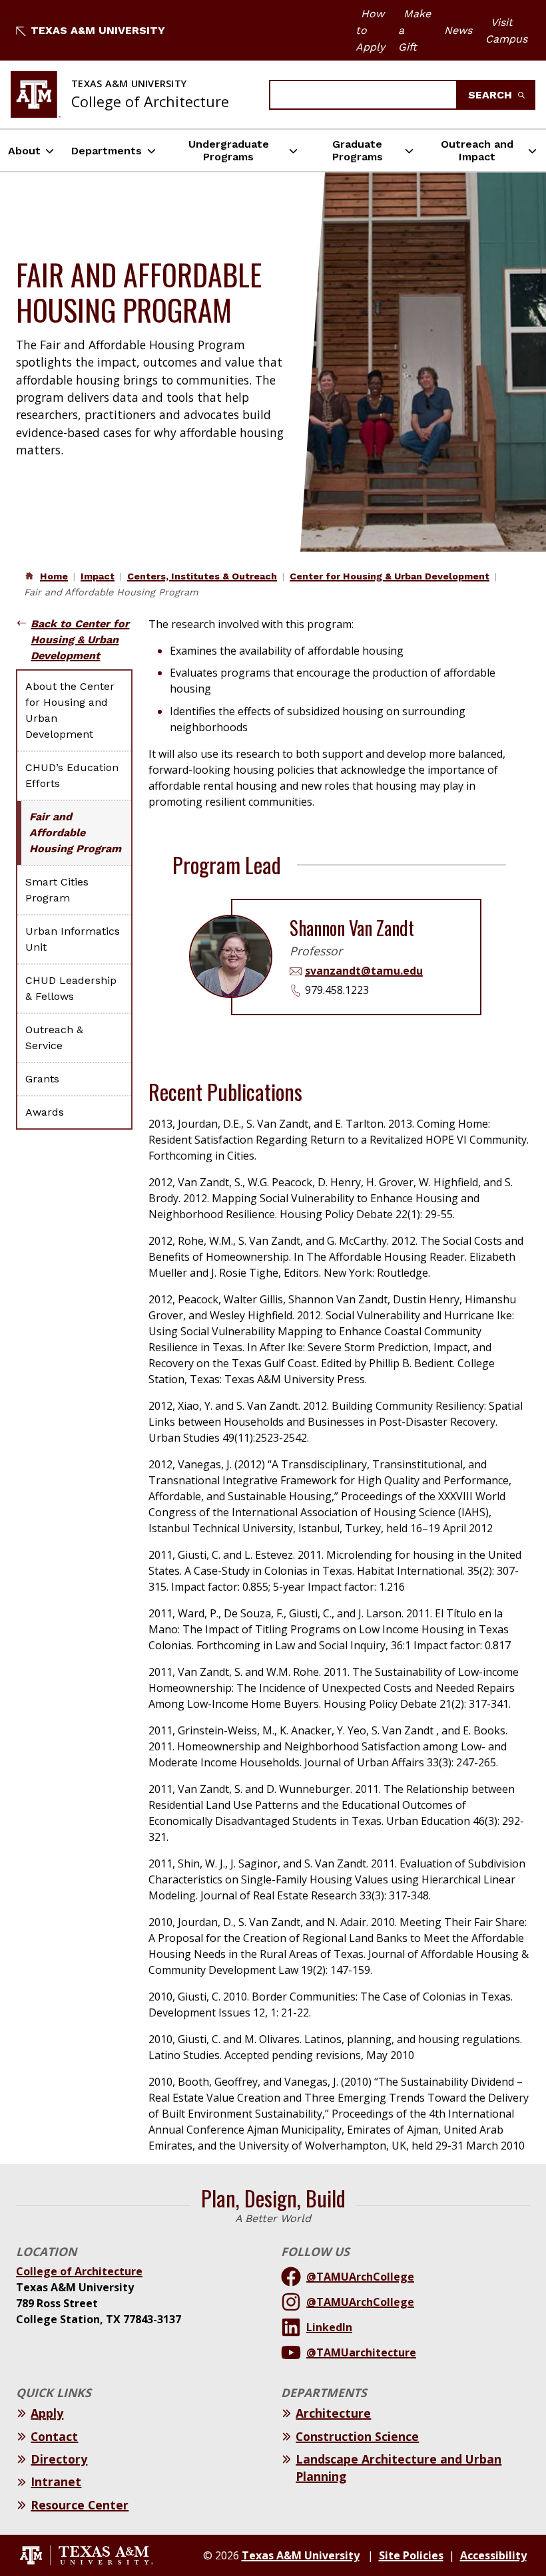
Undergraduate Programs (229, 150)
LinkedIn (329, 2327)
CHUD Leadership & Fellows (71, 988)
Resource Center (80, 2505)
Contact (54, 2436)
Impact (98, 576)
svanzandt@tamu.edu (364, 971)
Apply (47, 2413)
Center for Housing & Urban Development (390, 576)
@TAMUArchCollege (360, 2277)
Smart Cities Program (57, 890)
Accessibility (493, 2555)
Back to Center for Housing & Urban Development (80, 640)
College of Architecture (79, 2271)
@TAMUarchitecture (361, 2352)
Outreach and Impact (477, 150)
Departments (107, 151)
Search (492, 95)
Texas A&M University (98, 30)
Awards (45, 1112)
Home (54, 576)
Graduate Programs (358, 150)
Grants (42, 1079)
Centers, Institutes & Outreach (202, 576)
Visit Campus (506, 31)
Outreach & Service (54, 1038)
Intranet (56, 2482)
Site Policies (411, 2555)
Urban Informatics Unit (73, 939)
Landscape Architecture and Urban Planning (399, 2468)
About (24, 151)
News (458, 30)
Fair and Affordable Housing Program (75, 833)
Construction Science (357, 2436)
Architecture (333, 2413)
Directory (59, 2459)
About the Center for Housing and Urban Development (70, 710)
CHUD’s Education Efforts (72, 775)
